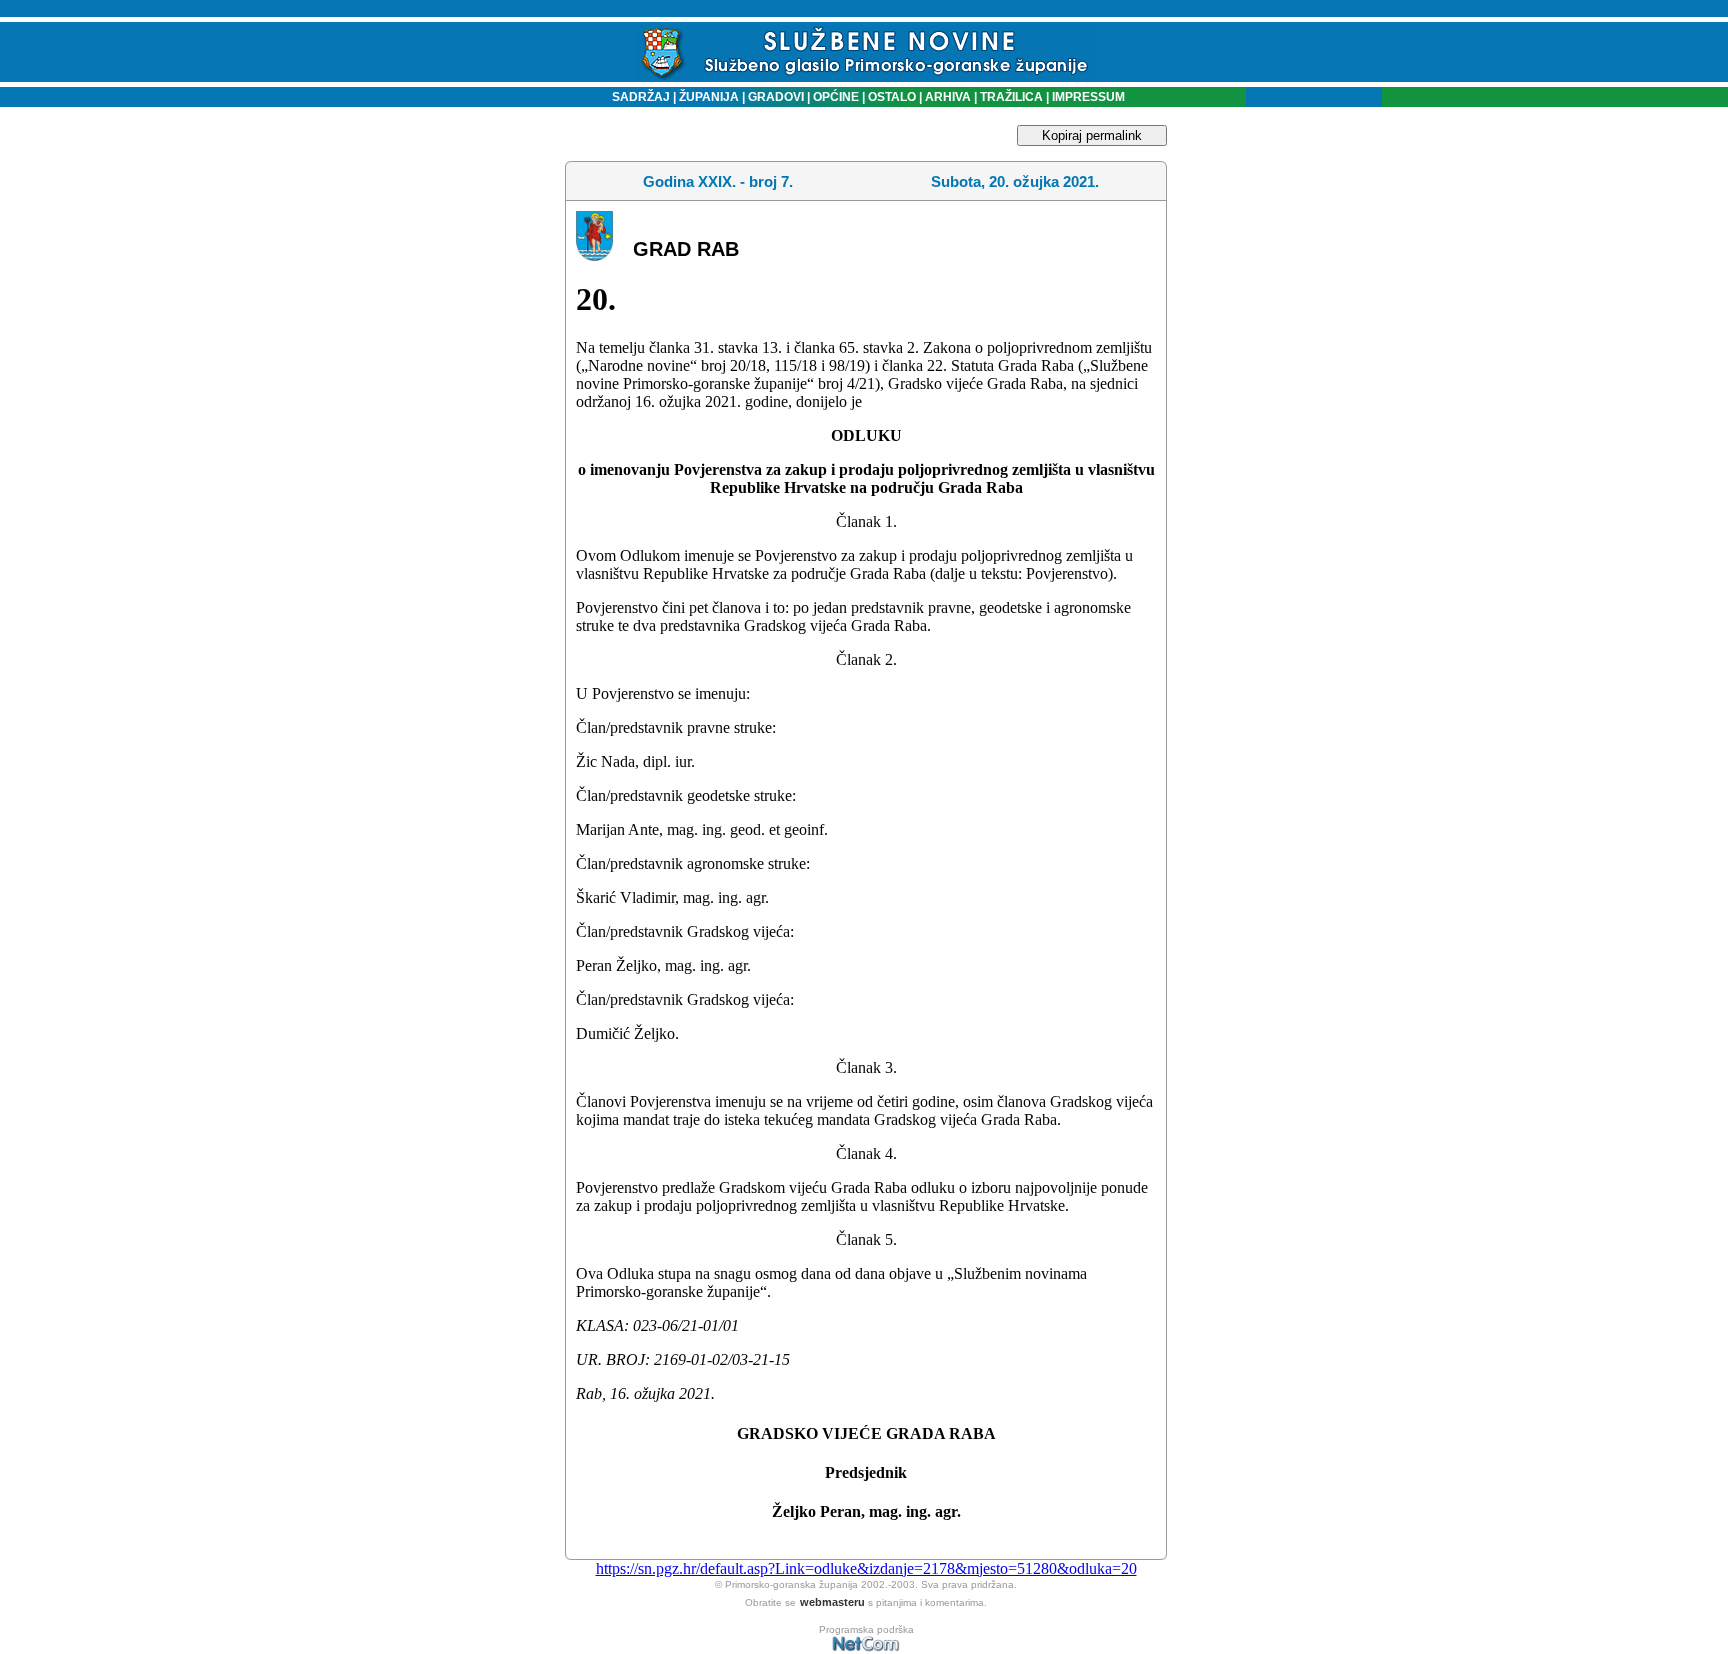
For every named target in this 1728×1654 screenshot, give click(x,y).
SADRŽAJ (636, 97)
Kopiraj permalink (1092, 135)
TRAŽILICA (1010, 97)
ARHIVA (946, 97)
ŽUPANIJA (709, 97)
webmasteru (832, 1602)
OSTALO (892, 97)
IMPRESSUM (1088, 97)
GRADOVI (776, 97)
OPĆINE (836, 97)
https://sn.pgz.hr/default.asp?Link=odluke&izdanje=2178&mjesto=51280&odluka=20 (866, 1568)
